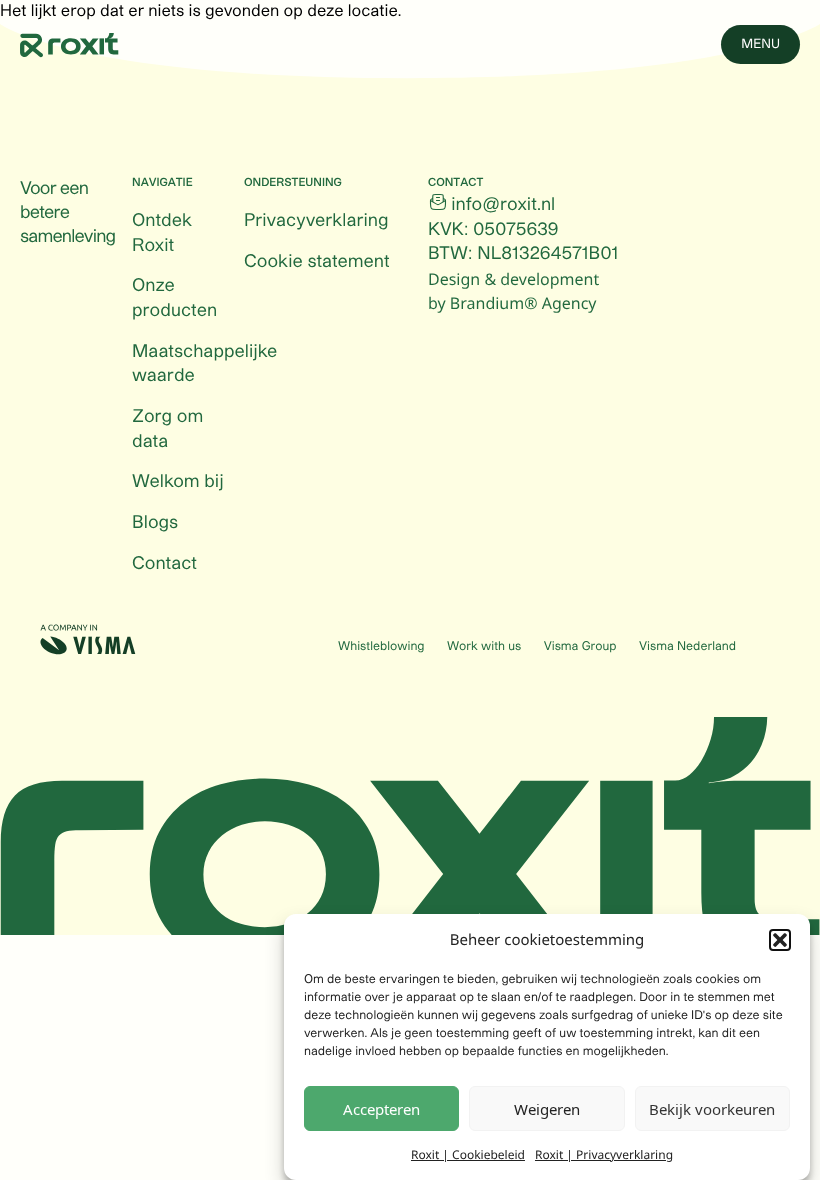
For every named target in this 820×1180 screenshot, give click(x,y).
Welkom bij (178, 482)
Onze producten (174, 298)
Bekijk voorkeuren (712, 1109)
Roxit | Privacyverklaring (604, 1154)
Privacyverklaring (316, 221)
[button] (780, 940)
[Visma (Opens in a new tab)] (88, 639)
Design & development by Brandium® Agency (513, 291)
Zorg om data (167, 429)
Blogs (155, 523)
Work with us (484, 647)
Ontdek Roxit (162, 233)
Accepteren (381, 1109)
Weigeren (547, 1109)
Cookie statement (317, 262)
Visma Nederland (687, 647)
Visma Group (580, 647)
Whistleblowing (381, 647)
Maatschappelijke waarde (204, 364)
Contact (164, 564)
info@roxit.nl (503, 205)
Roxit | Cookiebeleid (468, 1154)
